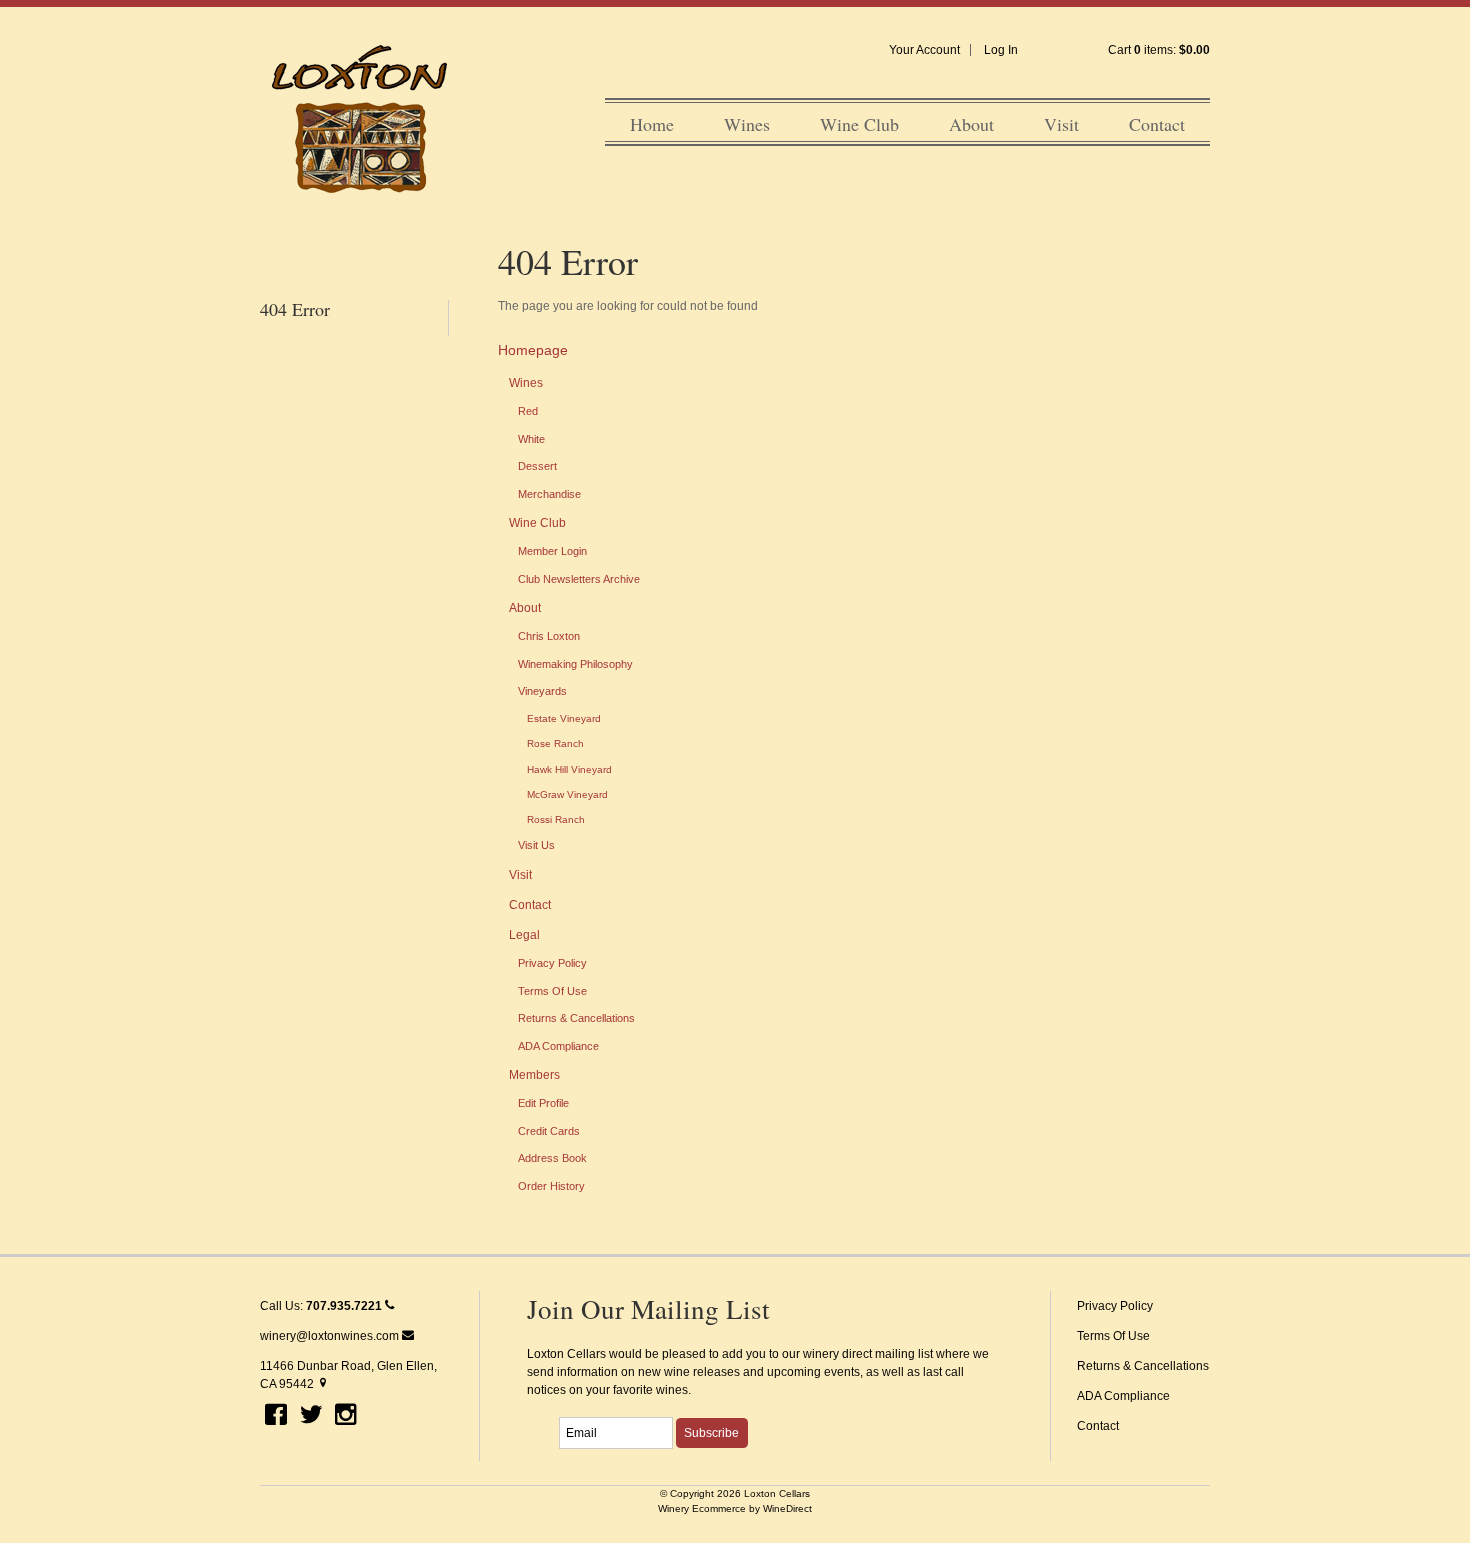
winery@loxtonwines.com (331, 1336)
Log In (1001, 50)
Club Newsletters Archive (579, 579)
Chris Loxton (549, 636)
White (531, 439)
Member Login (552, 551)
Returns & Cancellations (576, 1018)
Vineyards (542, 691)
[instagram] (346, 1416)
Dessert (537, 466)
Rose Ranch (555, 743)
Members (534, 1075)
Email (541, 1411)
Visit (1061, 124)
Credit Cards (549, 1131)
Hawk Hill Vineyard (569, 769)
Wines (747, 124)
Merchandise (549, 494)
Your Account (924, 50)
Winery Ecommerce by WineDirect (735, 1508)
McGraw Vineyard (567, 794)
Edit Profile (543, 1103)
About (971, 124)
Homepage (533, 350)
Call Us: (321, 1306)
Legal (524, 935)
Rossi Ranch (556, 819)
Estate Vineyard (564, 718)
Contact (1157, 124)
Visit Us (536, 845)
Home (652, 124)
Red (528, 411)
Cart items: (1159, 50)
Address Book (552, 1158)
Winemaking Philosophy (575, 664)
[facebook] (276, 1416)
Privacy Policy (552, 963)
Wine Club (859, 124)
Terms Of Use (552, 991)
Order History (551, 1186)
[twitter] (311, 1416)
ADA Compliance (558, 1046)
